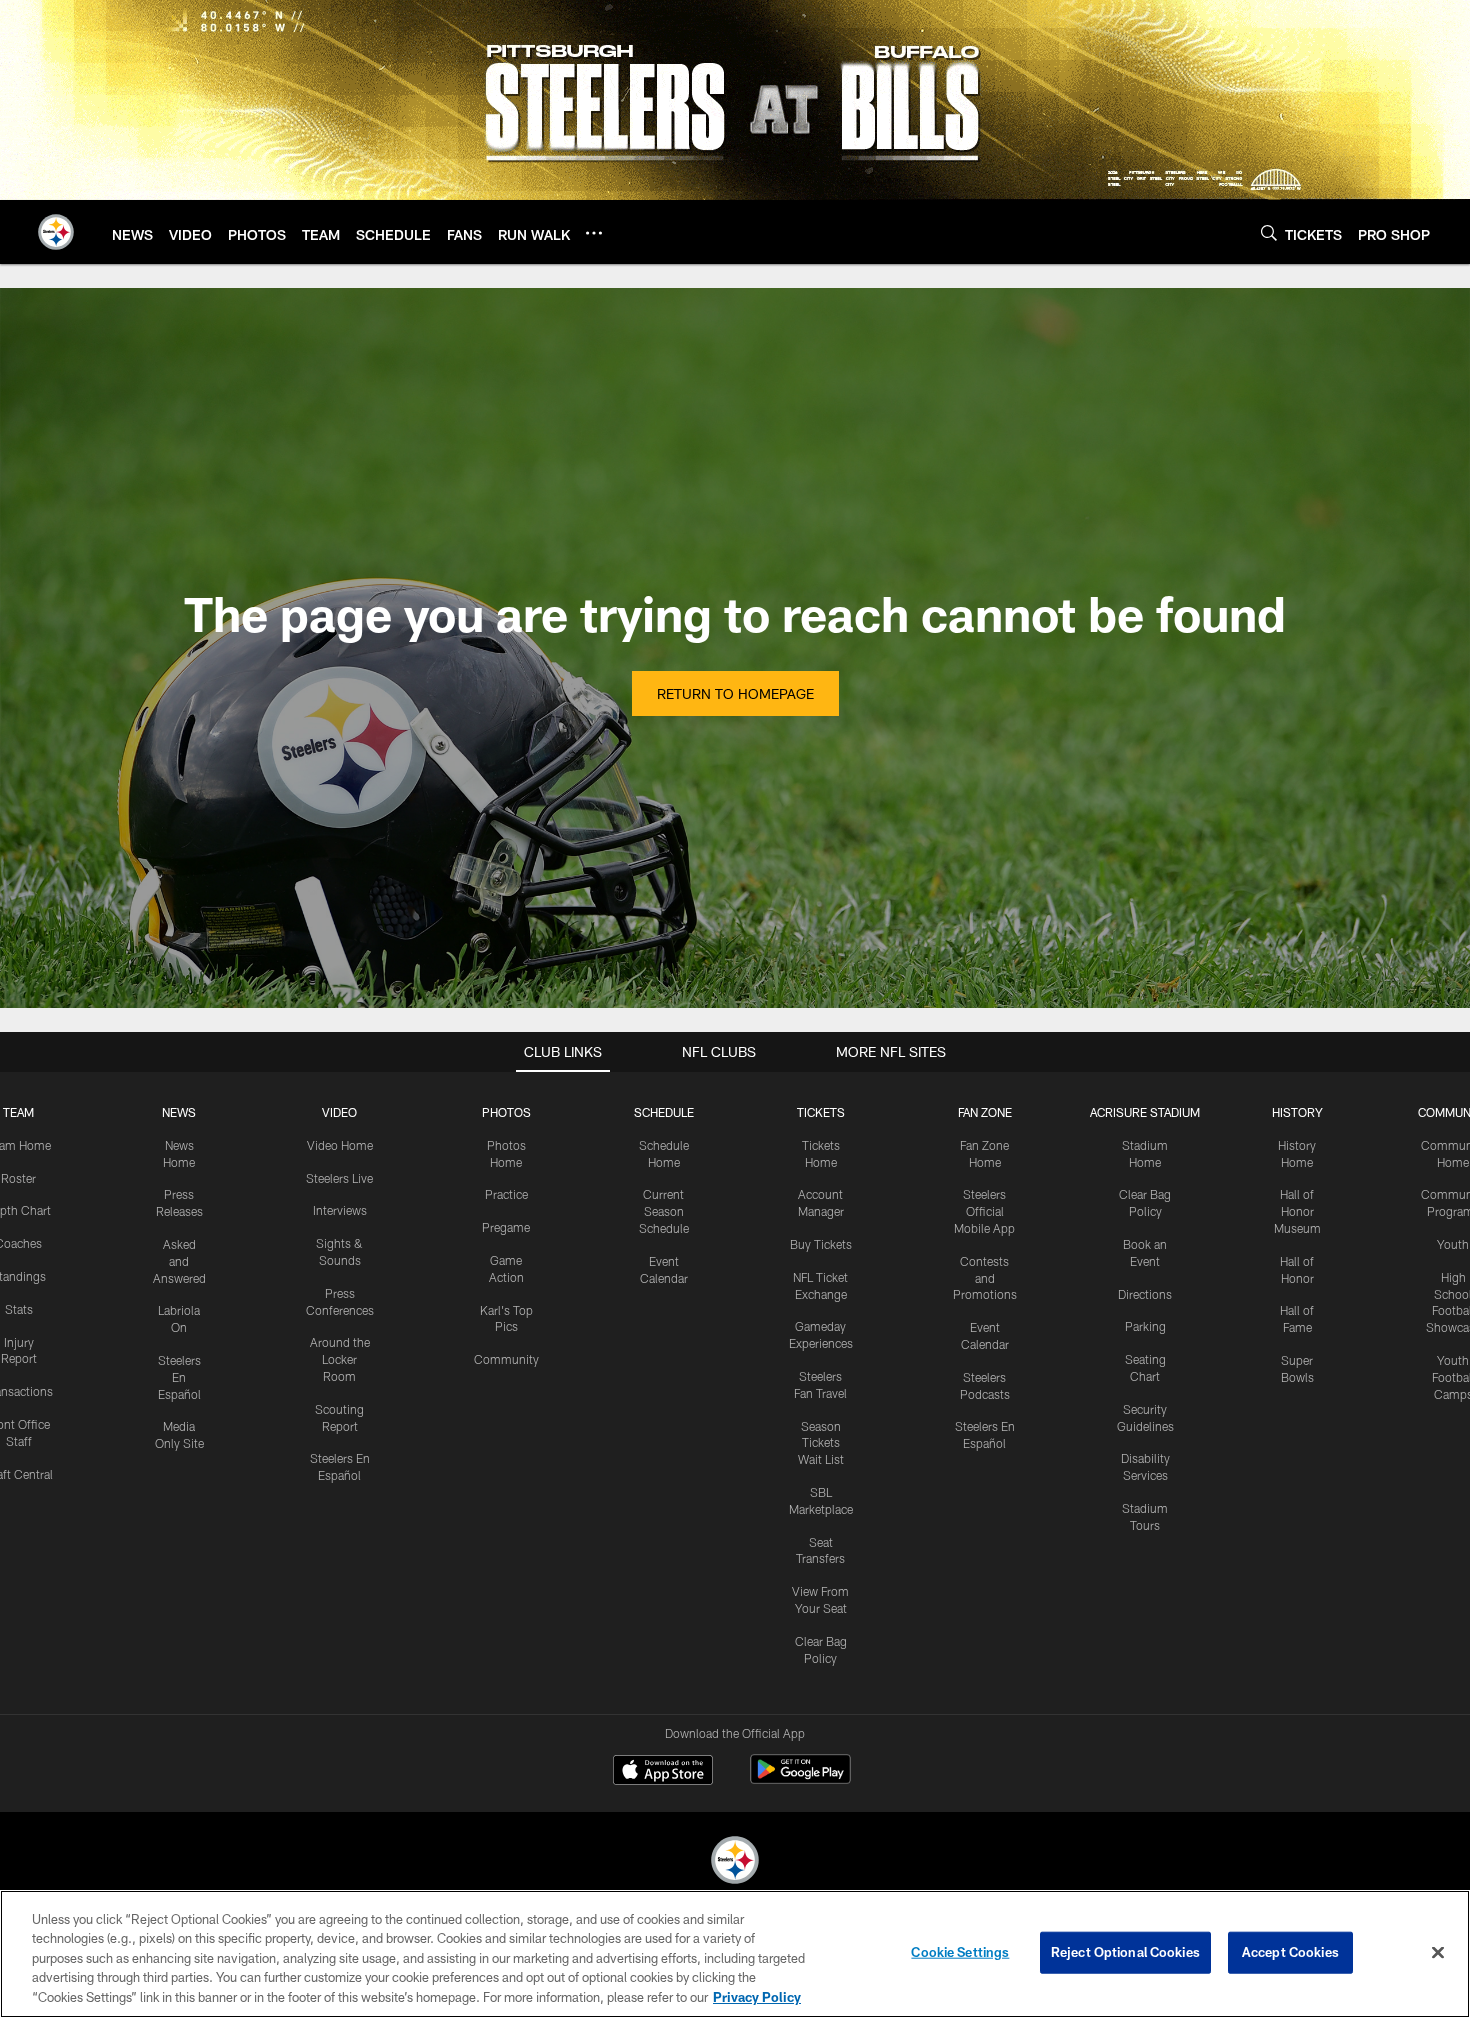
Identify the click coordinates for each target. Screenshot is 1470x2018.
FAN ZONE (985, 1112)
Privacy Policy (757, 1997)
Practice (506, 1194)
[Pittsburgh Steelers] (735, 1862)
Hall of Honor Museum (1297, 1211)
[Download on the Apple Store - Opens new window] (663, 1772)
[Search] (1269, 232)
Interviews (340, 1210)
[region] (735, 1954)
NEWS (179, 1112)
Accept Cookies (1290, 1952)
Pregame (506, 1227)
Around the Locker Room (340, 1359)
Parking (1145, 1326)
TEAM (18, 1112)
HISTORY (1297, 1112)
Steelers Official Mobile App (984, 1211)
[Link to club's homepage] (56, 232)
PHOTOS (506, 1112)
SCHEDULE (664, 1112)
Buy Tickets (821, 1244)
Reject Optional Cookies (1125, 1952)
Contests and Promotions (985, 1278)
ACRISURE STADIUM (1145, 1112)
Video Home (340, 1145)
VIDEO (339, 1112)
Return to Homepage (735, 693)
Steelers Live (339, 1178)
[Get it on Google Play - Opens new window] (800, 1779)
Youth (1453, 1244)
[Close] (1438, 1953)
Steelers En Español (179, 1377)
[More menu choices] (594, 233)
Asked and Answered (179, 1261)
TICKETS (821, 1112)
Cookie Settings (960, 1952)
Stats (19, 1309)
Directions (1145, 1294)
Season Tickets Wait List (821, 1443)
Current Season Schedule (664, 1211)
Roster (18, 1178)
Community (506, 1359)
